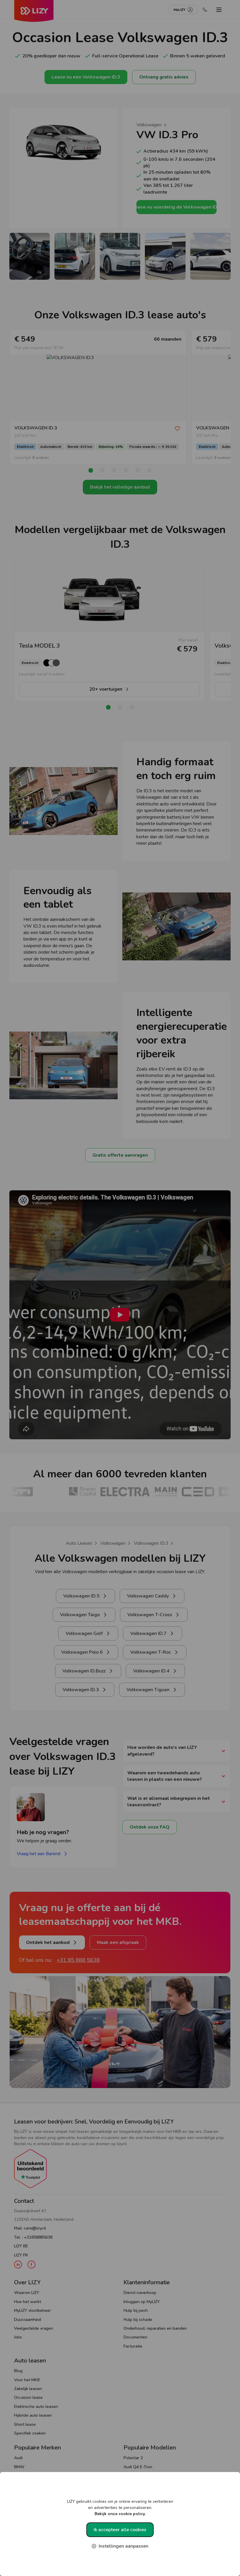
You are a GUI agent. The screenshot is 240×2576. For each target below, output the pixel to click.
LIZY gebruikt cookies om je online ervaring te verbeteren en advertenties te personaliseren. (120, 2508)
